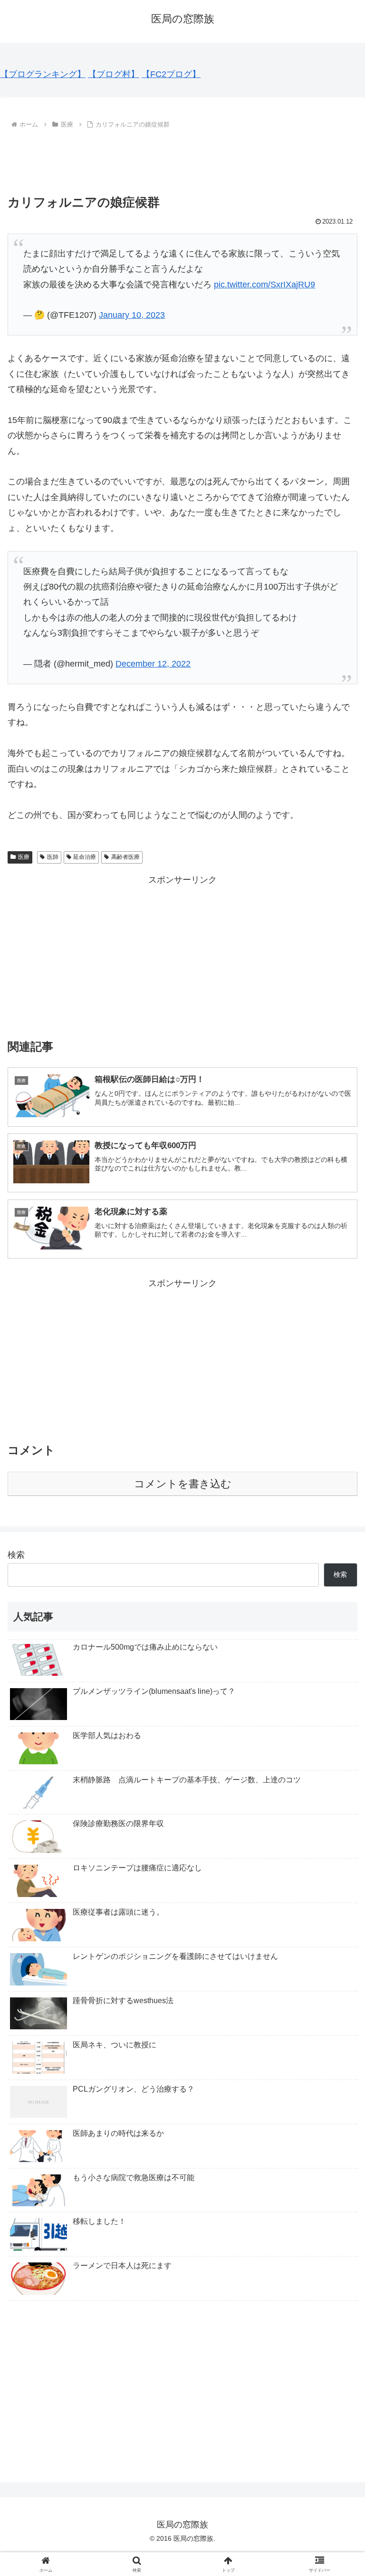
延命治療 (85, 857)
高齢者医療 (125, 857)
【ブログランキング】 (43, 74)
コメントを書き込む (183, 1484)
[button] (337, 1734)
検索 (16, 1555)
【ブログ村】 (114, 74)
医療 (24, 857)
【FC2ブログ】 (171, 74)
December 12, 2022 (153, 664)
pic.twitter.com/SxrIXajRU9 (264, 285)
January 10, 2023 (132, 315)
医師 (53, 857)
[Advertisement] (182, 157)
